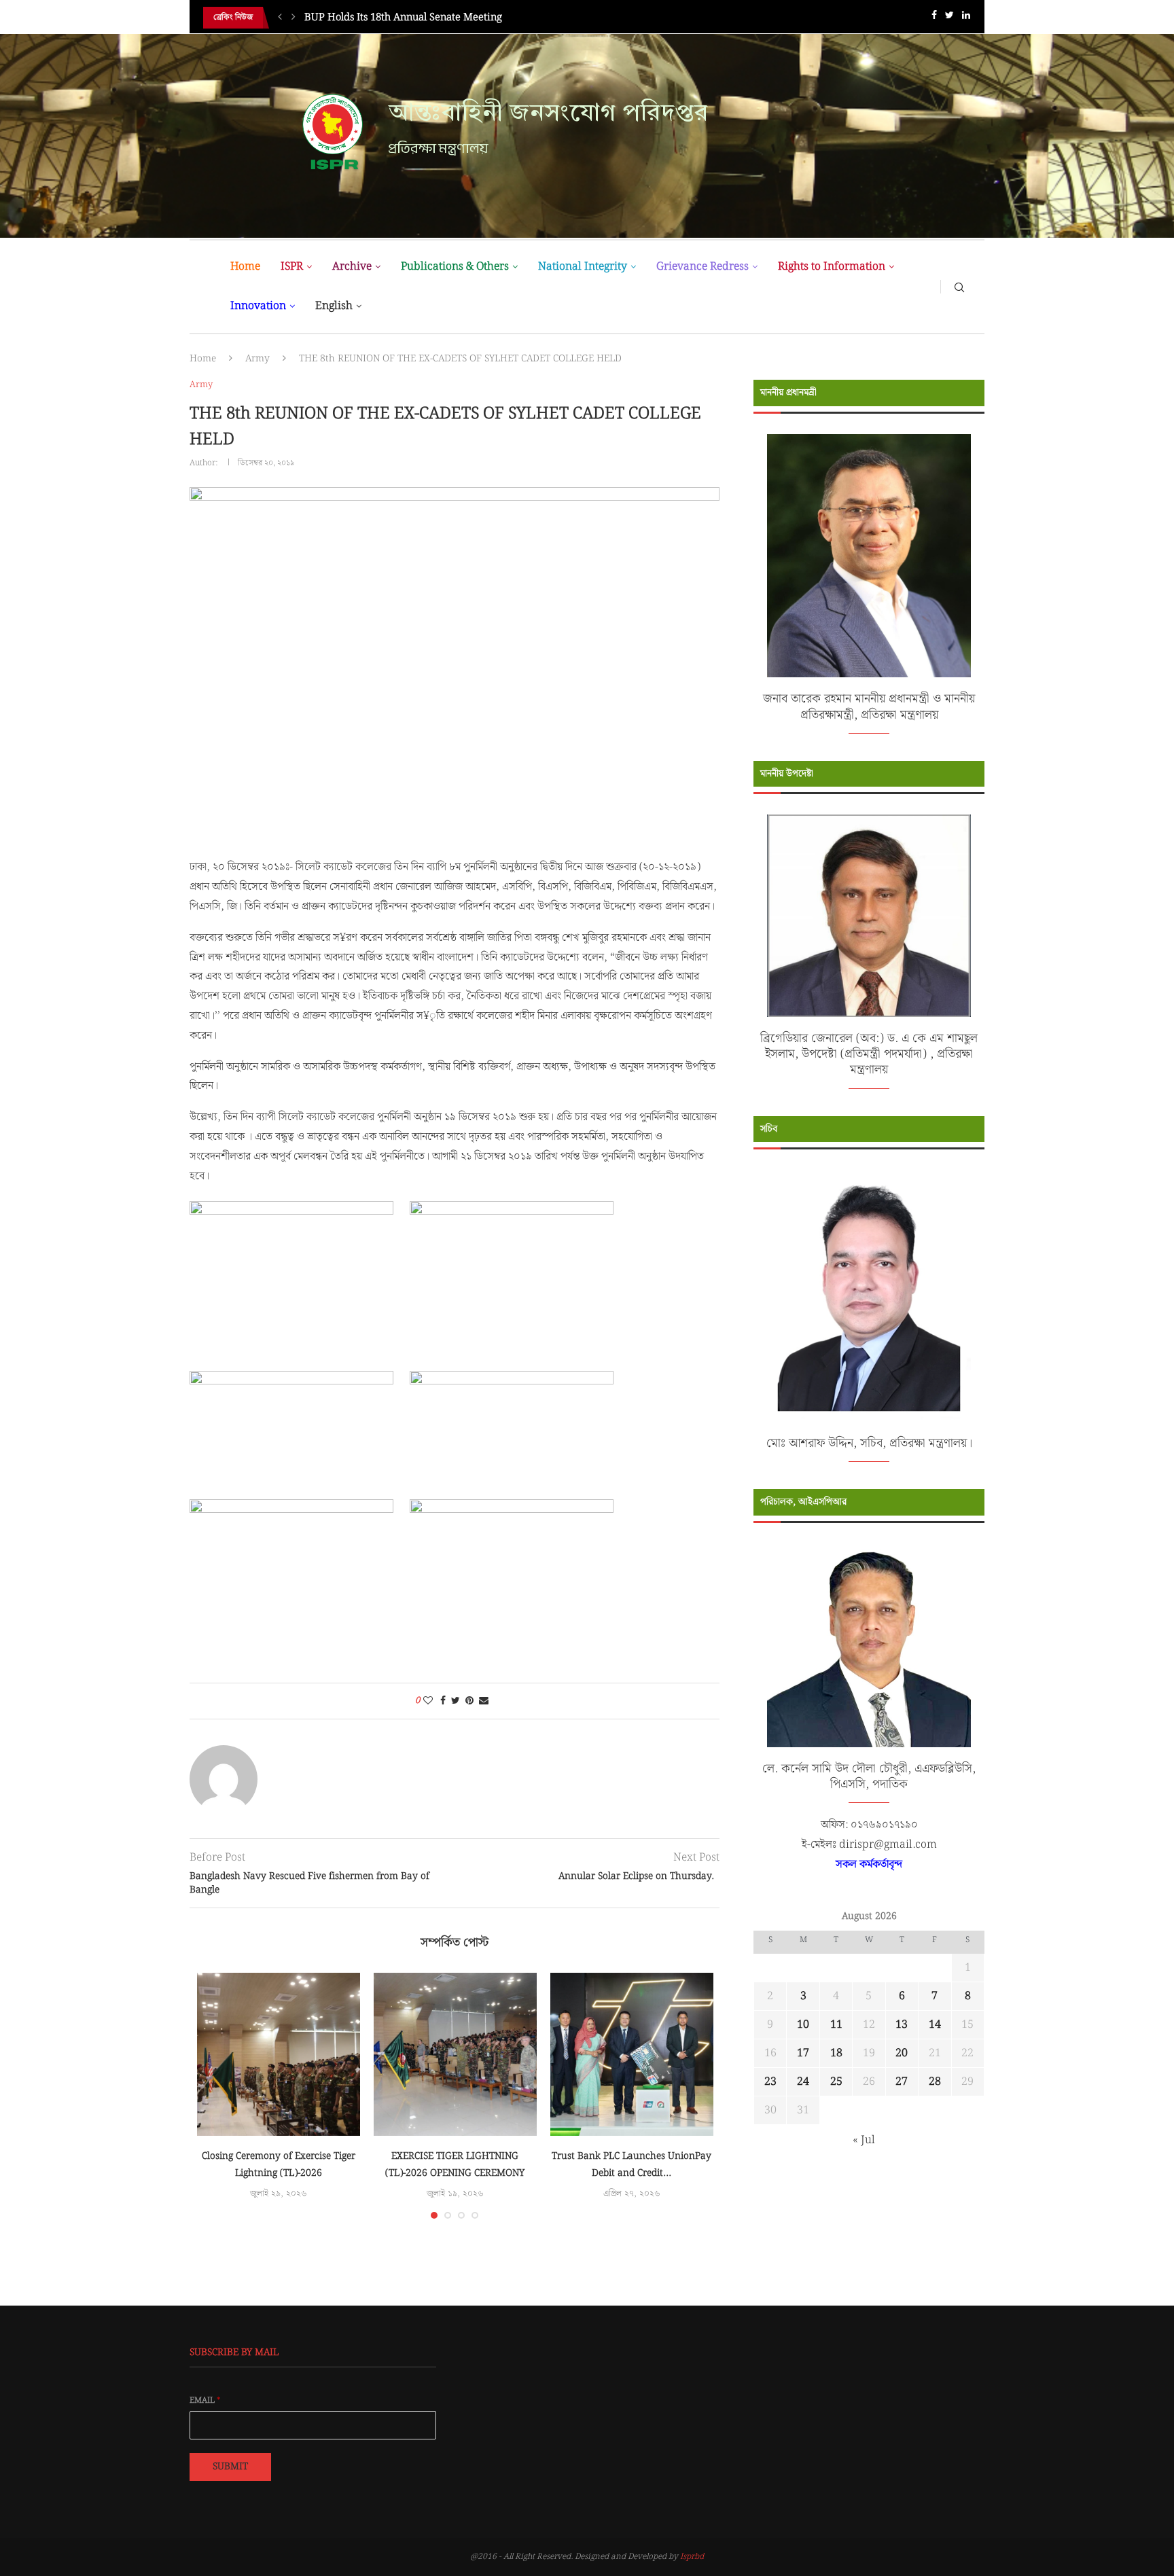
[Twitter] (949, 18)
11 (836, 2025)
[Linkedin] (966, 18)
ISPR (292, 267)
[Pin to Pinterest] (469, 1701)
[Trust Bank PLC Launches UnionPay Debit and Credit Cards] (632, 2054)
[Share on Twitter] (456, 1701)
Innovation (258, 306)
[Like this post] (428, 1701)
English (334, 306)
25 (836, 2082)
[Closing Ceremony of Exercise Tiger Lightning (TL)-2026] (279, 2054)
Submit (230, 2467)
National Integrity (583, 267)
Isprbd (692, 2557)
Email (205, 2401)
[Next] (293, 18)
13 (902, 2025)
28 (935, 2082)
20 (902, 2053)
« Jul (864, 2140)
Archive (352, 267)
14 (935, 2025)
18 (836, 2053)
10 (803, 2025)
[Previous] (280, 18)
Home (245, 267)
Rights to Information (832, 267)
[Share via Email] (484, 1701)
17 (803, 2053)
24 (803, 2082)
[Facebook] (934, 18)
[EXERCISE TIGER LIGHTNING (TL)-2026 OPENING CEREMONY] (455, 2054)
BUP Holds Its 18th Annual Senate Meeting (403, 18)
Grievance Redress (702, 267)
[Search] (959, 287)
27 (902, 2082)
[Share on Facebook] (443, 1701)
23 (770, 2082)
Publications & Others (455, 267)
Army (257, 359)
